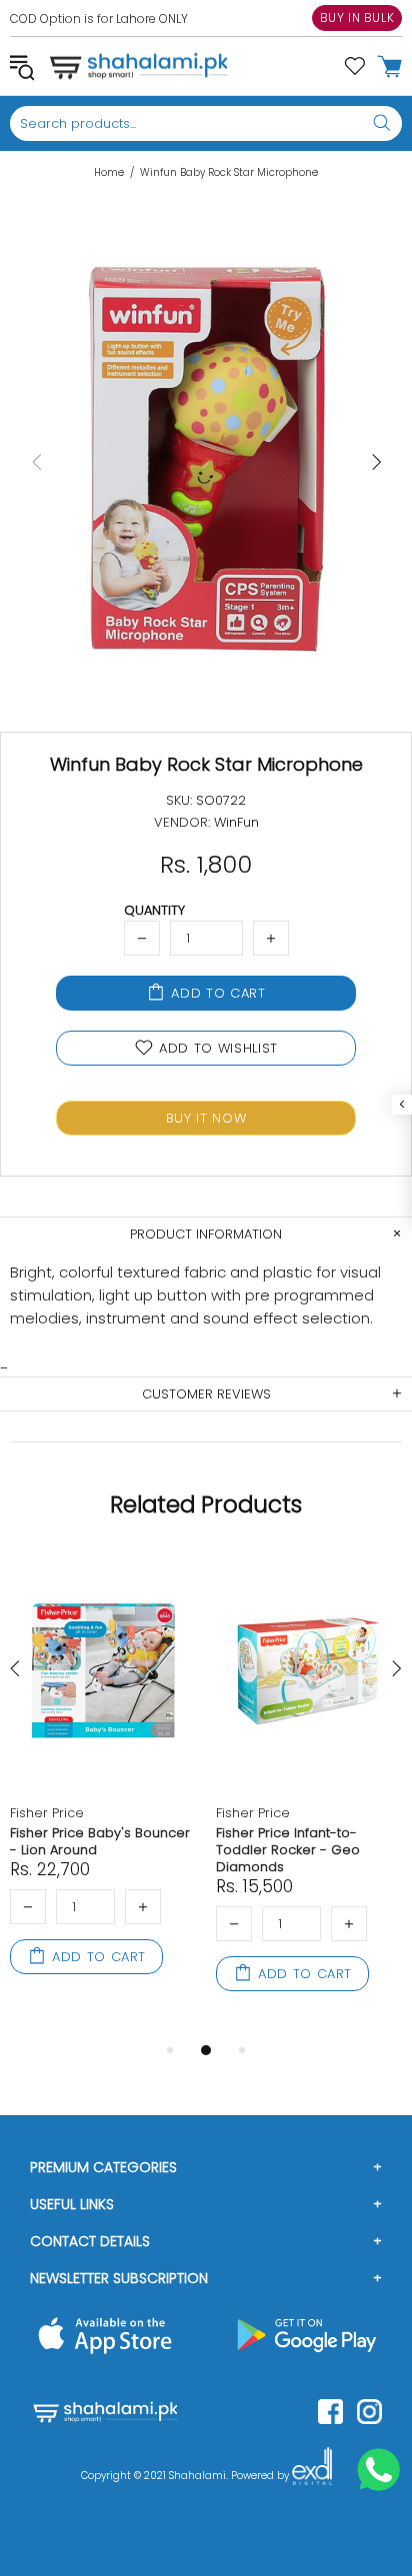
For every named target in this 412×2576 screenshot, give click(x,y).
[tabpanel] (103, 1786)
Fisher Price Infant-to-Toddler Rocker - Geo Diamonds (288, 1850)
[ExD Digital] (312, 2476)
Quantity (154, 910)
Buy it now (206, 1118)
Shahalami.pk (139, 66)
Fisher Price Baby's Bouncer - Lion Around (100, 1841)
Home (109, 173)
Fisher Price (47, 1813)
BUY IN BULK (357, 17)
